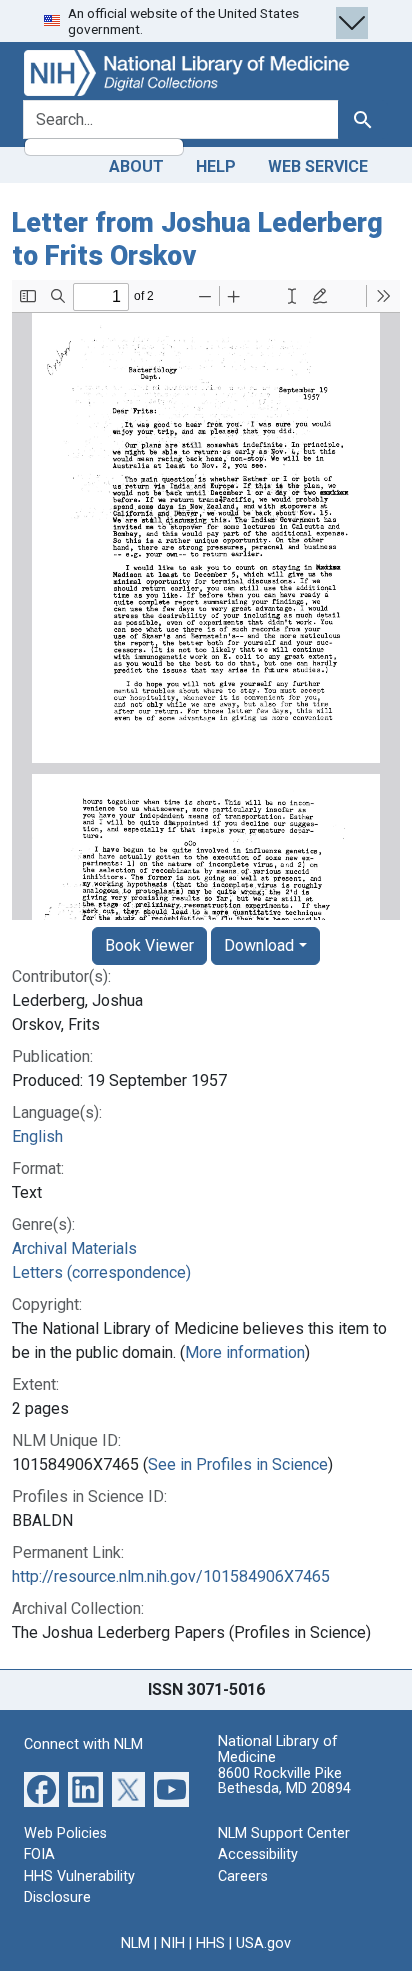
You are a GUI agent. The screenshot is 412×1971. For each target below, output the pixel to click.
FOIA (39, 1854)
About (136, 166)
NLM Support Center (284, 1833)
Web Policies (65, 1833)
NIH (173, 1943)
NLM (135, 1943)
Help (216, 166)
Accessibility (258, 1854)
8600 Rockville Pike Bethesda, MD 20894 (284, 1781)
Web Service (318, 166)
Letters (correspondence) (101, 1272)
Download (259, 945)
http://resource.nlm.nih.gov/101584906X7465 (171, 1576)
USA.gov (263, 1943)
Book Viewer (149, 945)
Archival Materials (74, 1248)
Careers (243, 1876)
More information (245, 1352)
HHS (210, 1943)
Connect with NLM (83, 1744)
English (37, 1136)
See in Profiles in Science (238, 1464)
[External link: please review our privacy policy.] (41, 1787)
